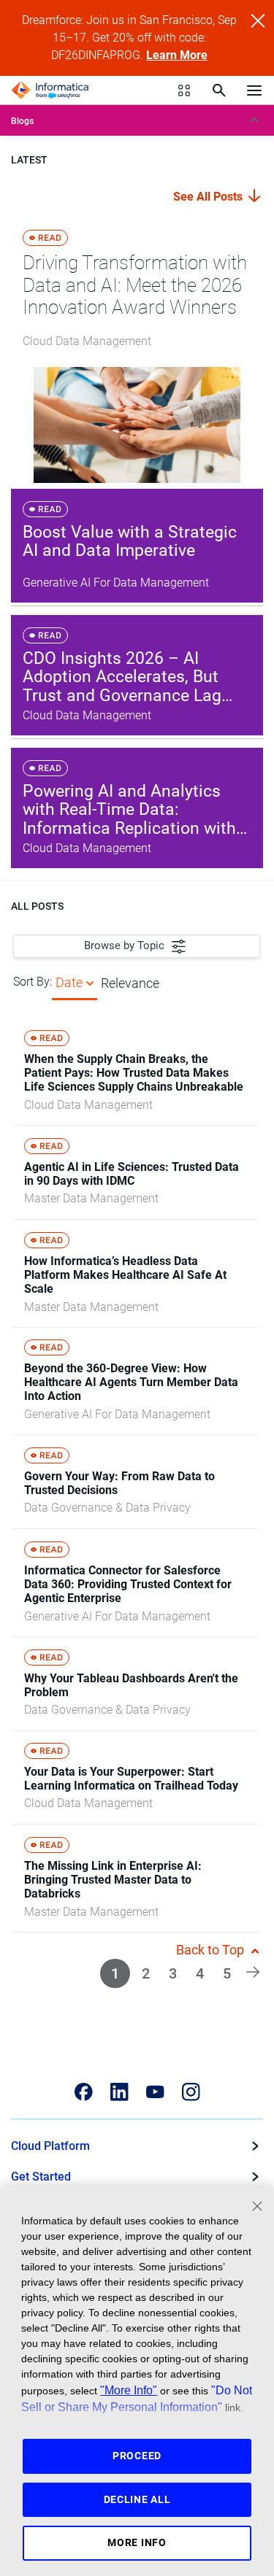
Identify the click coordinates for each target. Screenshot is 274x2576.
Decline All (137, 2499)
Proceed (137, 2456)
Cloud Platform (50, 2146)
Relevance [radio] (130, 983)
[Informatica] (50, 90)
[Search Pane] (219, 90)
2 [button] (146, 1973)
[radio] (90, 982)
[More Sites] (184, 90)
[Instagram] (191, 2092)
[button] (253, 1970)
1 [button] (115, 1973)
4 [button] (200, 1973)
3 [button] (173, 1973)
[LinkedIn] (119, 2092)
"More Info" (129, 2390)
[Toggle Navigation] (254, 90)
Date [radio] (69, 982)
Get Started (41, 2177)
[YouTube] (155, 2092)
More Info (137, 2542)
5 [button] (227, 1973)
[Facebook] (84, 2092)
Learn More (177, 55)
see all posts (209, 197)
